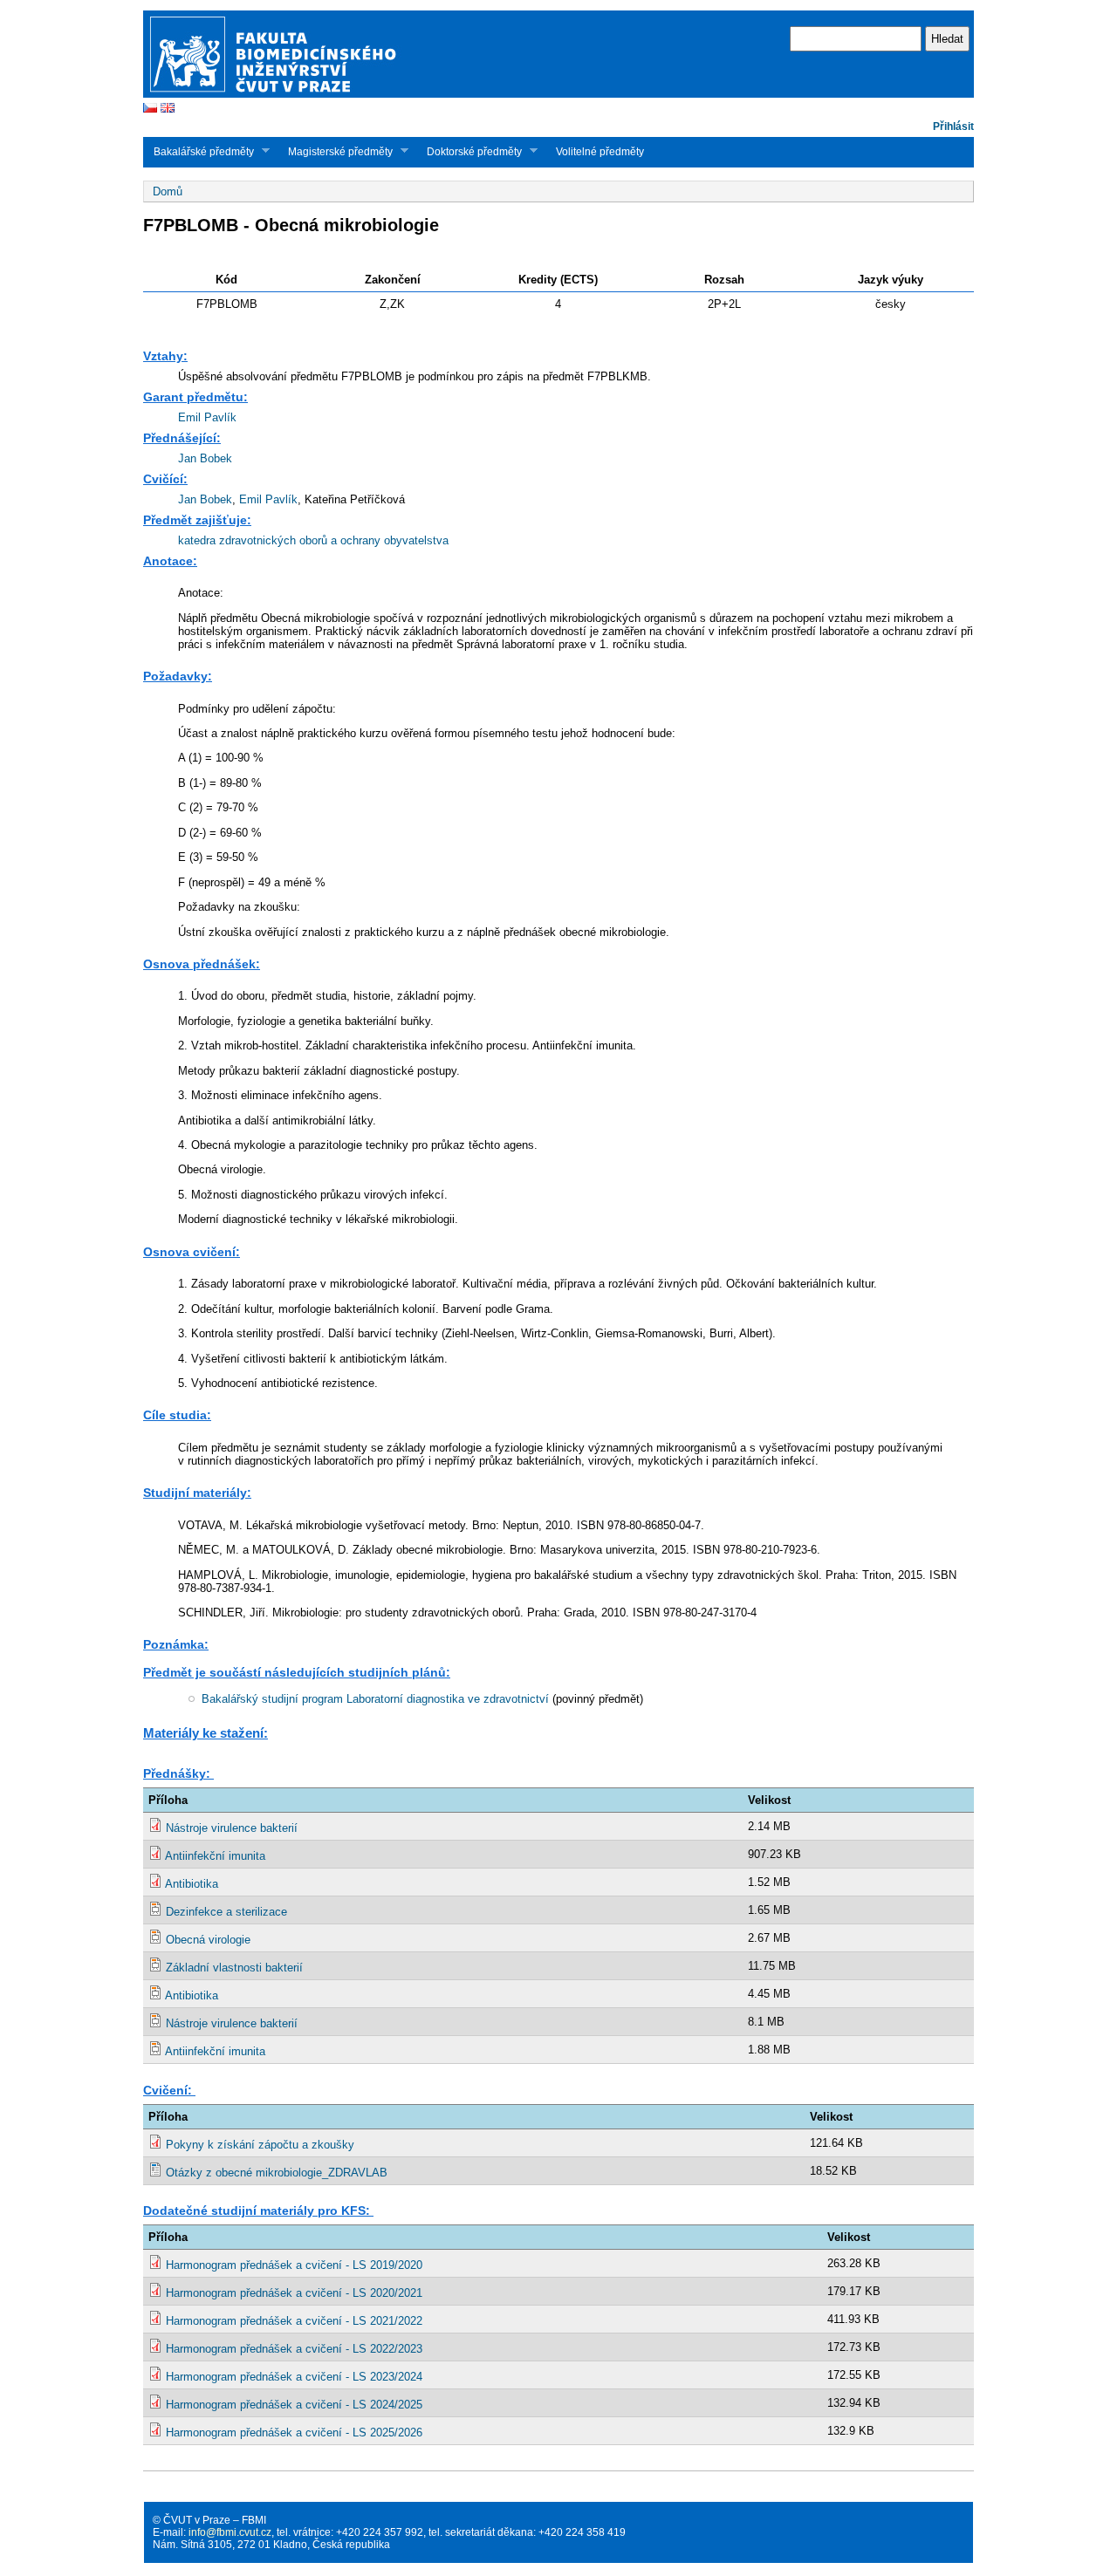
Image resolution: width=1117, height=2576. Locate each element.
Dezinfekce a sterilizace (226, 1912)
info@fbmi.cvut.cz (230, 2532)
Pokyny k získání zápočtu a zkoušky (260, 2145)
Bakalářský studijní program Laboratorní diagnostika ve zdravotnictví (375, 1699)
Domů (168, 191)
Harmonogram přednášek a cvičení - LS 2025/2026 (294, 2433)
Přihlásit (953, 126)
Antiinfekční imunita (215, 1856)
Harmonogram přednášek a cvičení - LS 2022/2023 (294, 2349)
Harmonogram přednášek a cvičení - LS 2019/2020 (294, 2265)
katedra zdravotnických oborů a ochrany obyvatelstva (313, 540)
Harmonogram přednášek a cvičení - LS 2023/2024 (294, 2377)
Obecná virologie (208, 1940)
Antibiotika (192, 1884)
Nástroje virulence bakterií (232, 1828)
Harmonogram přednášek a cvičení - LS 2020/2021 (294, 2293)
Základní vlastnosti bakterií (234, 1968)
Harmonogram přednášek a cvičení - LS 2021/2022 (294, 2321)
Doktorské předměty (469, 151)
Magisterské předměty (335, 151)
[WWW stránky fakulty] (558, 96)
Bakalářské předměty (199, 151)
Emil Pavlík (207, 417)
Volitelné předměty (600, 152)
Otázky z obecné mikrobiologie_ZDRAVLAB (277, 2173)
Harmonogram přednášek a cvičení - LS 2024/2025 (294, 2405)
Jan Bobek (205, 458)
